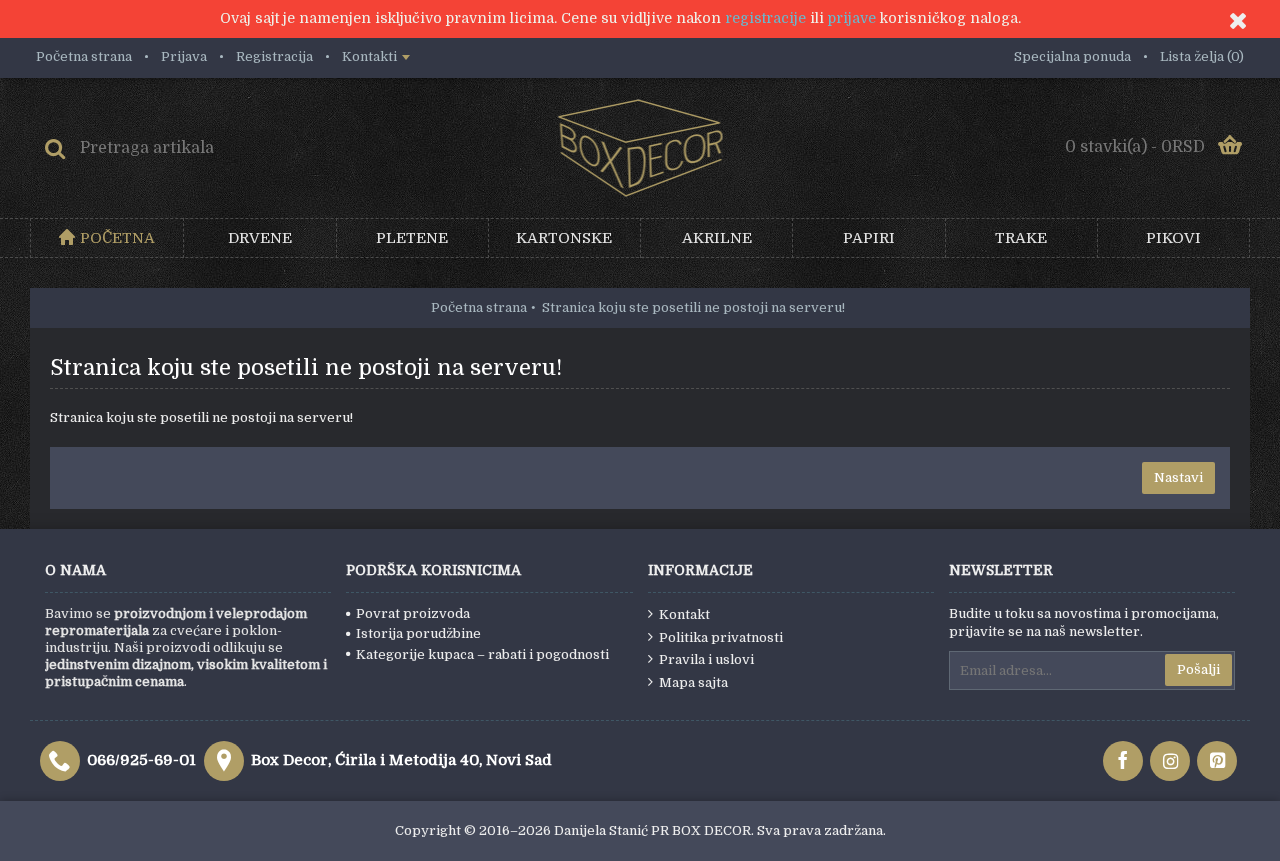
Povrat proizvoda (413, 613)
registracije (765, 18)
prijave (852, 18)
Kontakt (684, 614)
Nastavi (1178, 477)
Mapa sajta (693, 682)
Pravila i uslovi (706, 659)
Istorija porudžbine (418, 633)
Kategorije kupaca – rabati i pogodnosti (482, 654)
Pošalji (1198, 669)
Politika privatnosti (721, 637)
